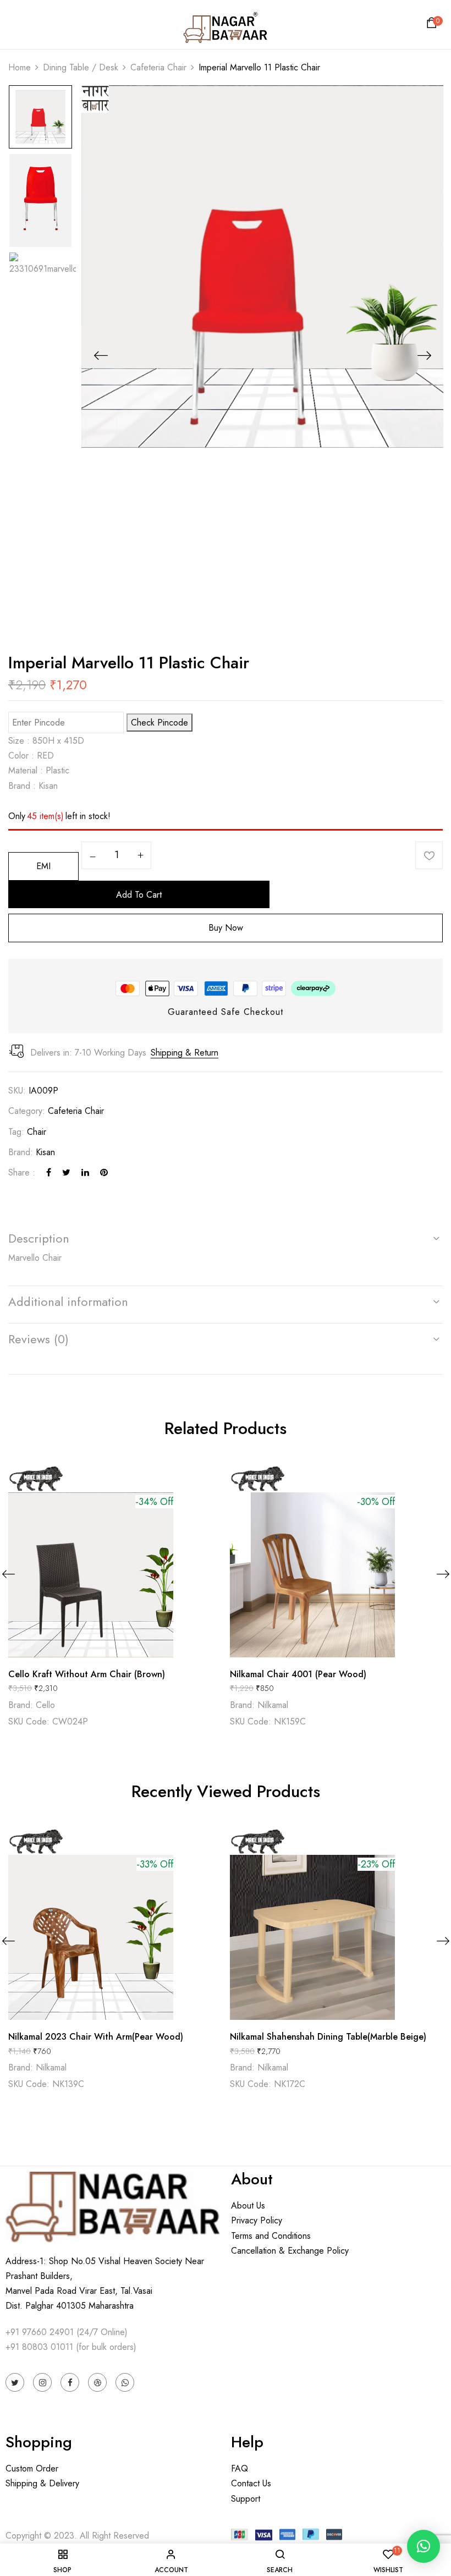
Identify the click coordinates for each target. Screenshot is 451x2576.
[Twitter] (66, 1172)
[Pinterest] (104, 1172)
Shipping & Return (185, 1053)
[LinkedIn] (85, 1172)
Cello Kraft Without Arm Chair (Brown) (87, 1674)
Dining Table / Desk (81, 67)
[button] (433, 26)
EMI (43, 866)
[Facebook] (49, 1172)
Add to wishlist (429, 855)
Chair (37, 1132)
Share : (22, 1172)
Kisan (45, 1152)
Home (20, 67)
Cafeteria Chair (158, 67)
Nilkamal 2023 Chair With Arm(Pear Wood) (96, 2037)
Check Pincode (159, 723)
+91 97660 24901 (40, 2332)
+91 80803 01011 (39, 2347)
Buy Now (226, 928)
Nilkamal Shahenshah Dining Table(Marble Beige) (328, 2037)
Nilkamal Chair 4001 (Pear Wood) (298, 1674)
